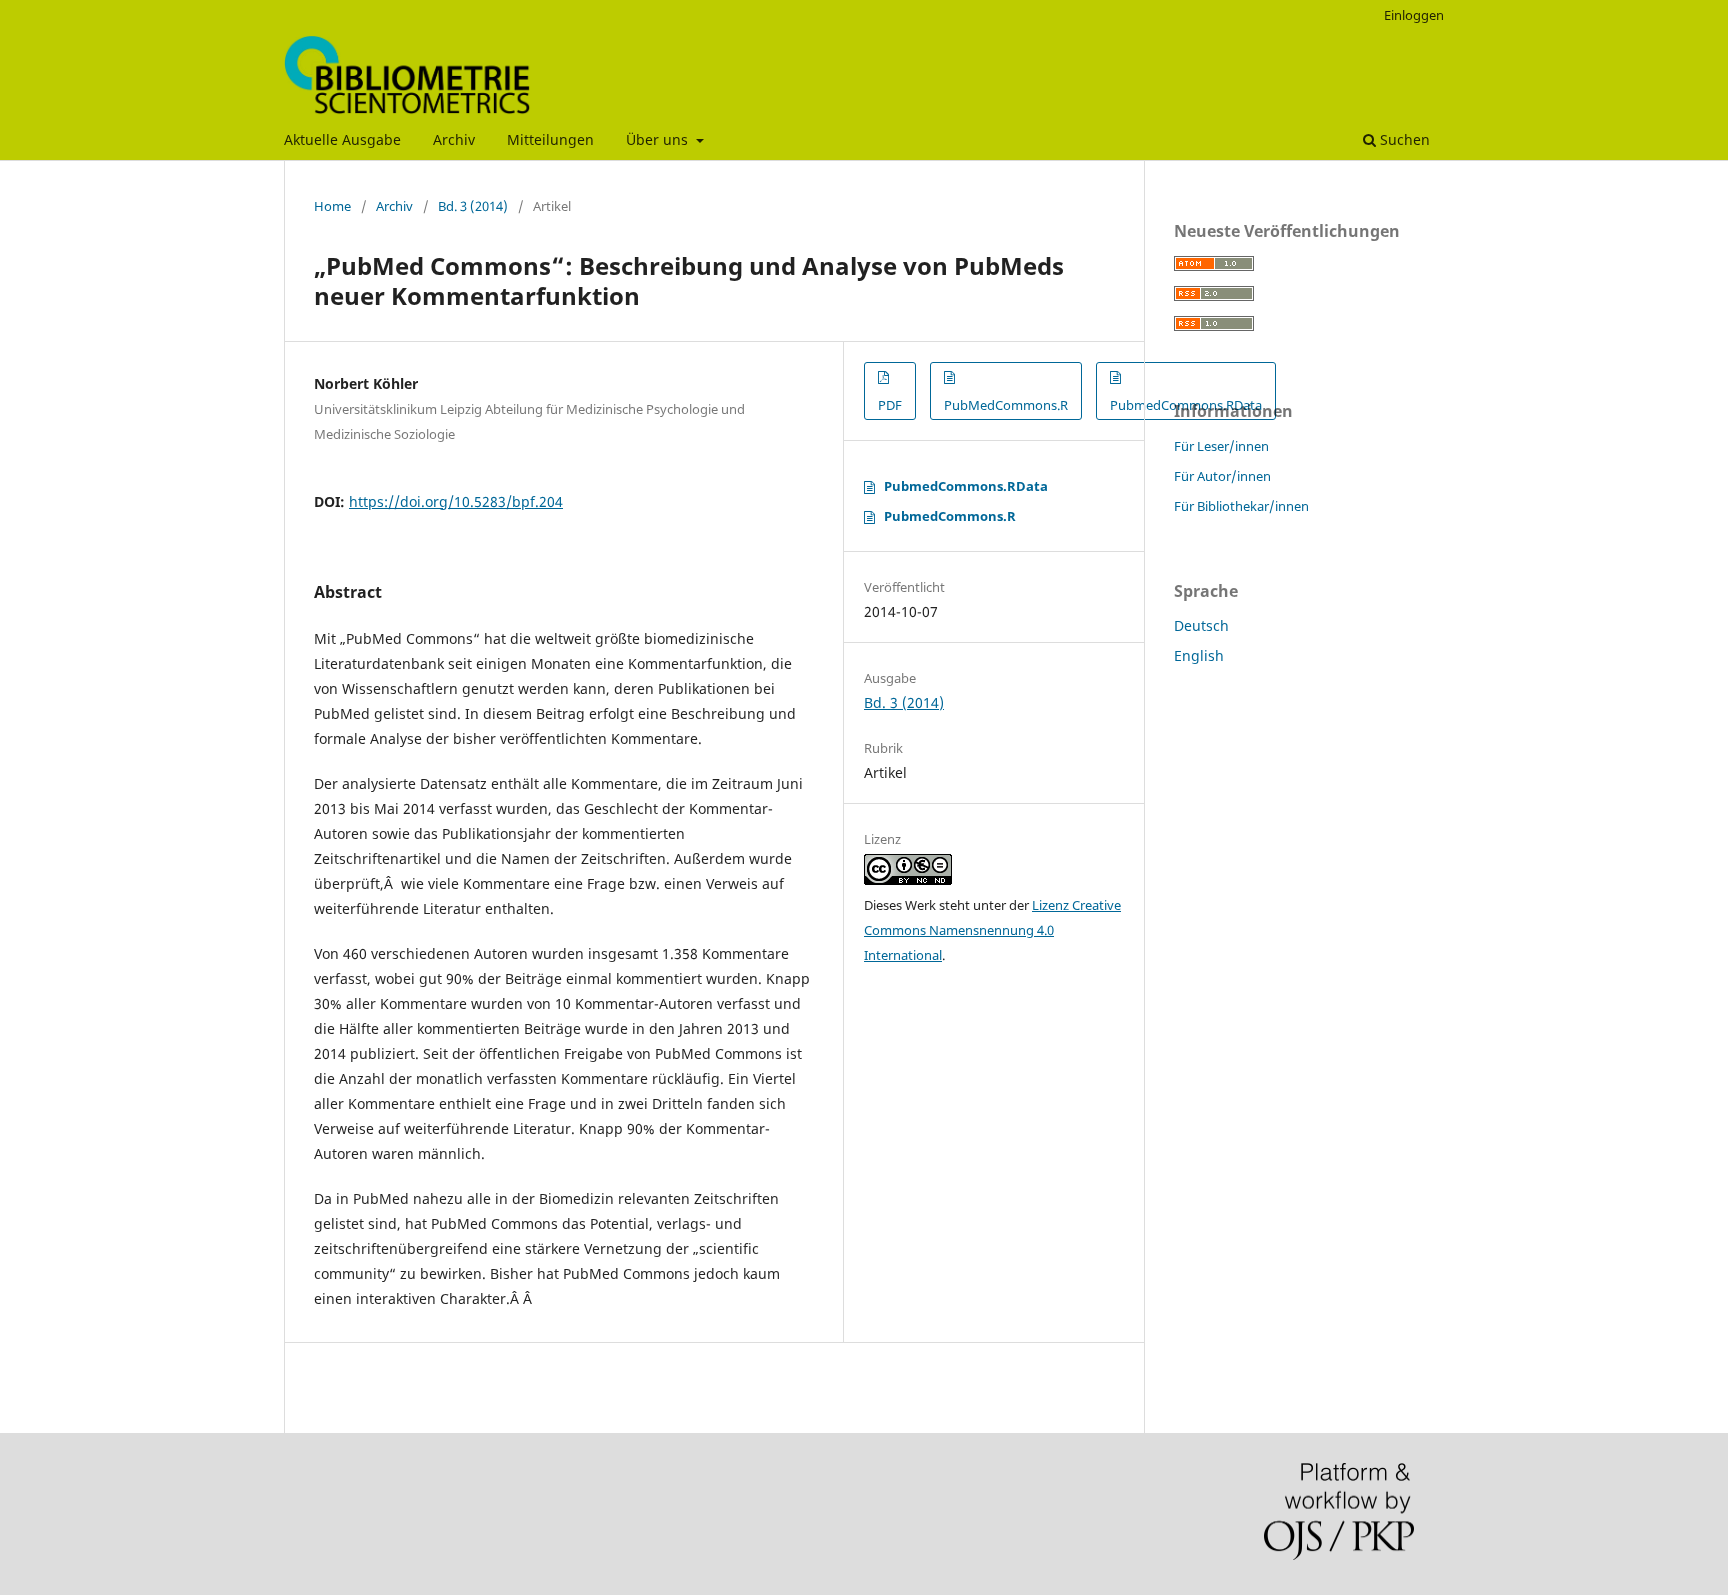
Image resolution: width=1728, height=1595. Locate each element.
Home (332, 206)
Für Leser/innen (1221, 446)
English (1199, 655)
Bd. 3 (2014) (473, 206)
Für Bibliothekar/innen (1241, 506)
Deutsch (1201, 625)
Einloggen (1414, 15)
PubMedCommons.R (1006, 405)
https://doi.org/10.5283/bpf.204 (456, 501)
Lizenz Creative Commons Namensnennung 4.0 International (992, 930)
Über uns (659, 139)
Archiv (454, 139)
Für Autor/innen (1222, 476)
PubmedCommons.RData (966, 486)
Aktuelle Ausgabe (342, 139)
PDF (890, 405)
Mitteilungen (550, 139)
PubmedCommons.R (950, 516)
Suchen (1403, 139)
